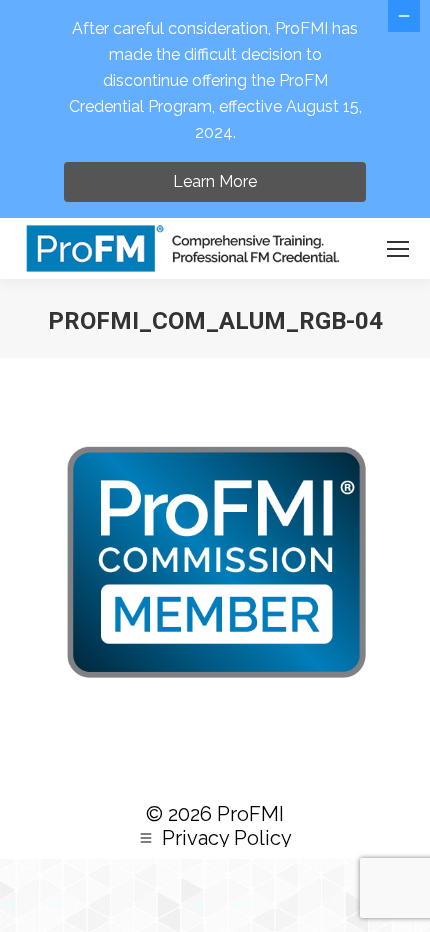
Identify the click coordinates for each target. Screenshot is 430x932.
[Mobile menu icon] (398, 249)
